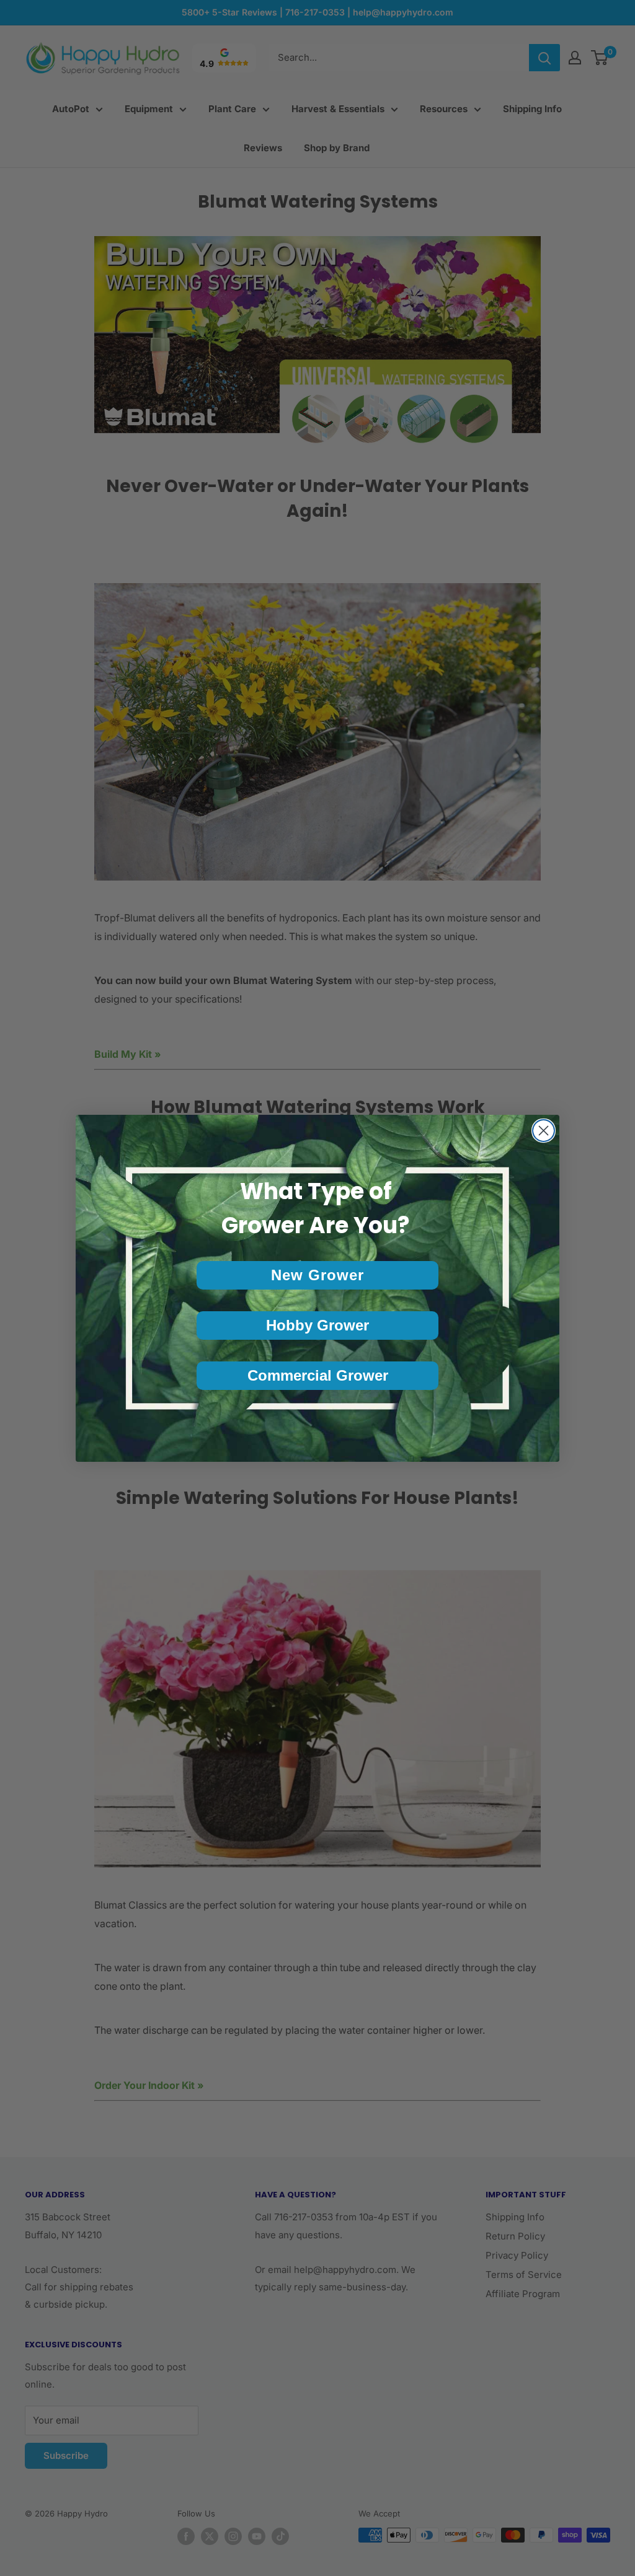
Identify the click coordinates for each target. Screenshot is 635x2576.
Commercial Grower (318, 1375)
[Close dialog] (544, 1131)
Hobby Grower (317, 1325)
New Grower (317, 1275)
